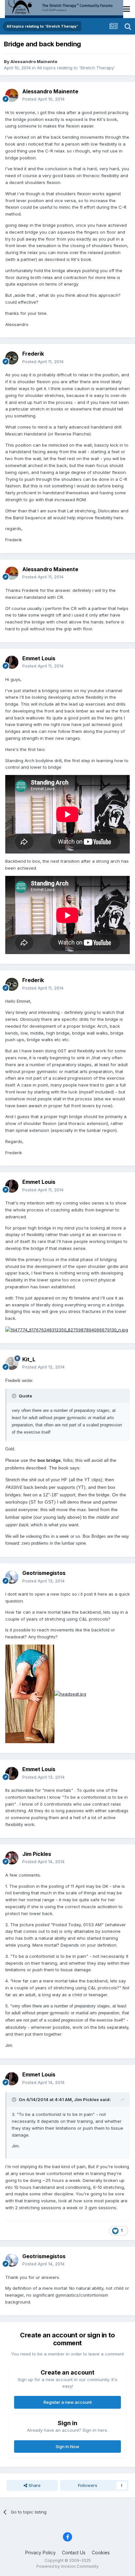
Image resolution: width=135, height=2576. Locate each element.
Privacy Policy (40, 2553)
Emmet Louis (39, 658)
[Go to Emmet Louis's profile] (12, 662)
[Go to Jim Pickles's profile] (12, 1858)
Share (34, 2485)
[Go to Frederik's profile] (12, 358)
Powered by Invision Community (67, 2566)
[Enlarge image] (67, 1329)
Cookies (101, 2553)
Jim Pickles (37, 1854)
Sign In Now (67, 2447)
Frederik (33, 354)
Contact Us (74, 2553)
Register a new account (68, 2402)
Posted (43, 99)
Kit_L (29, 1359)
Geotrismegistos (44, 1573)
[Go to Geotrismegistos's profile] (12, 1577)
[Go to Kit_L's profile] (12, 1363)
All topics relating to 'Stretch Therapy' (76, 68)
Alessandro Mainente (34, 61)
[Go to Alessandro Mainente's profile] (12, 95)
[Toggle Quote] (15, 1396)
